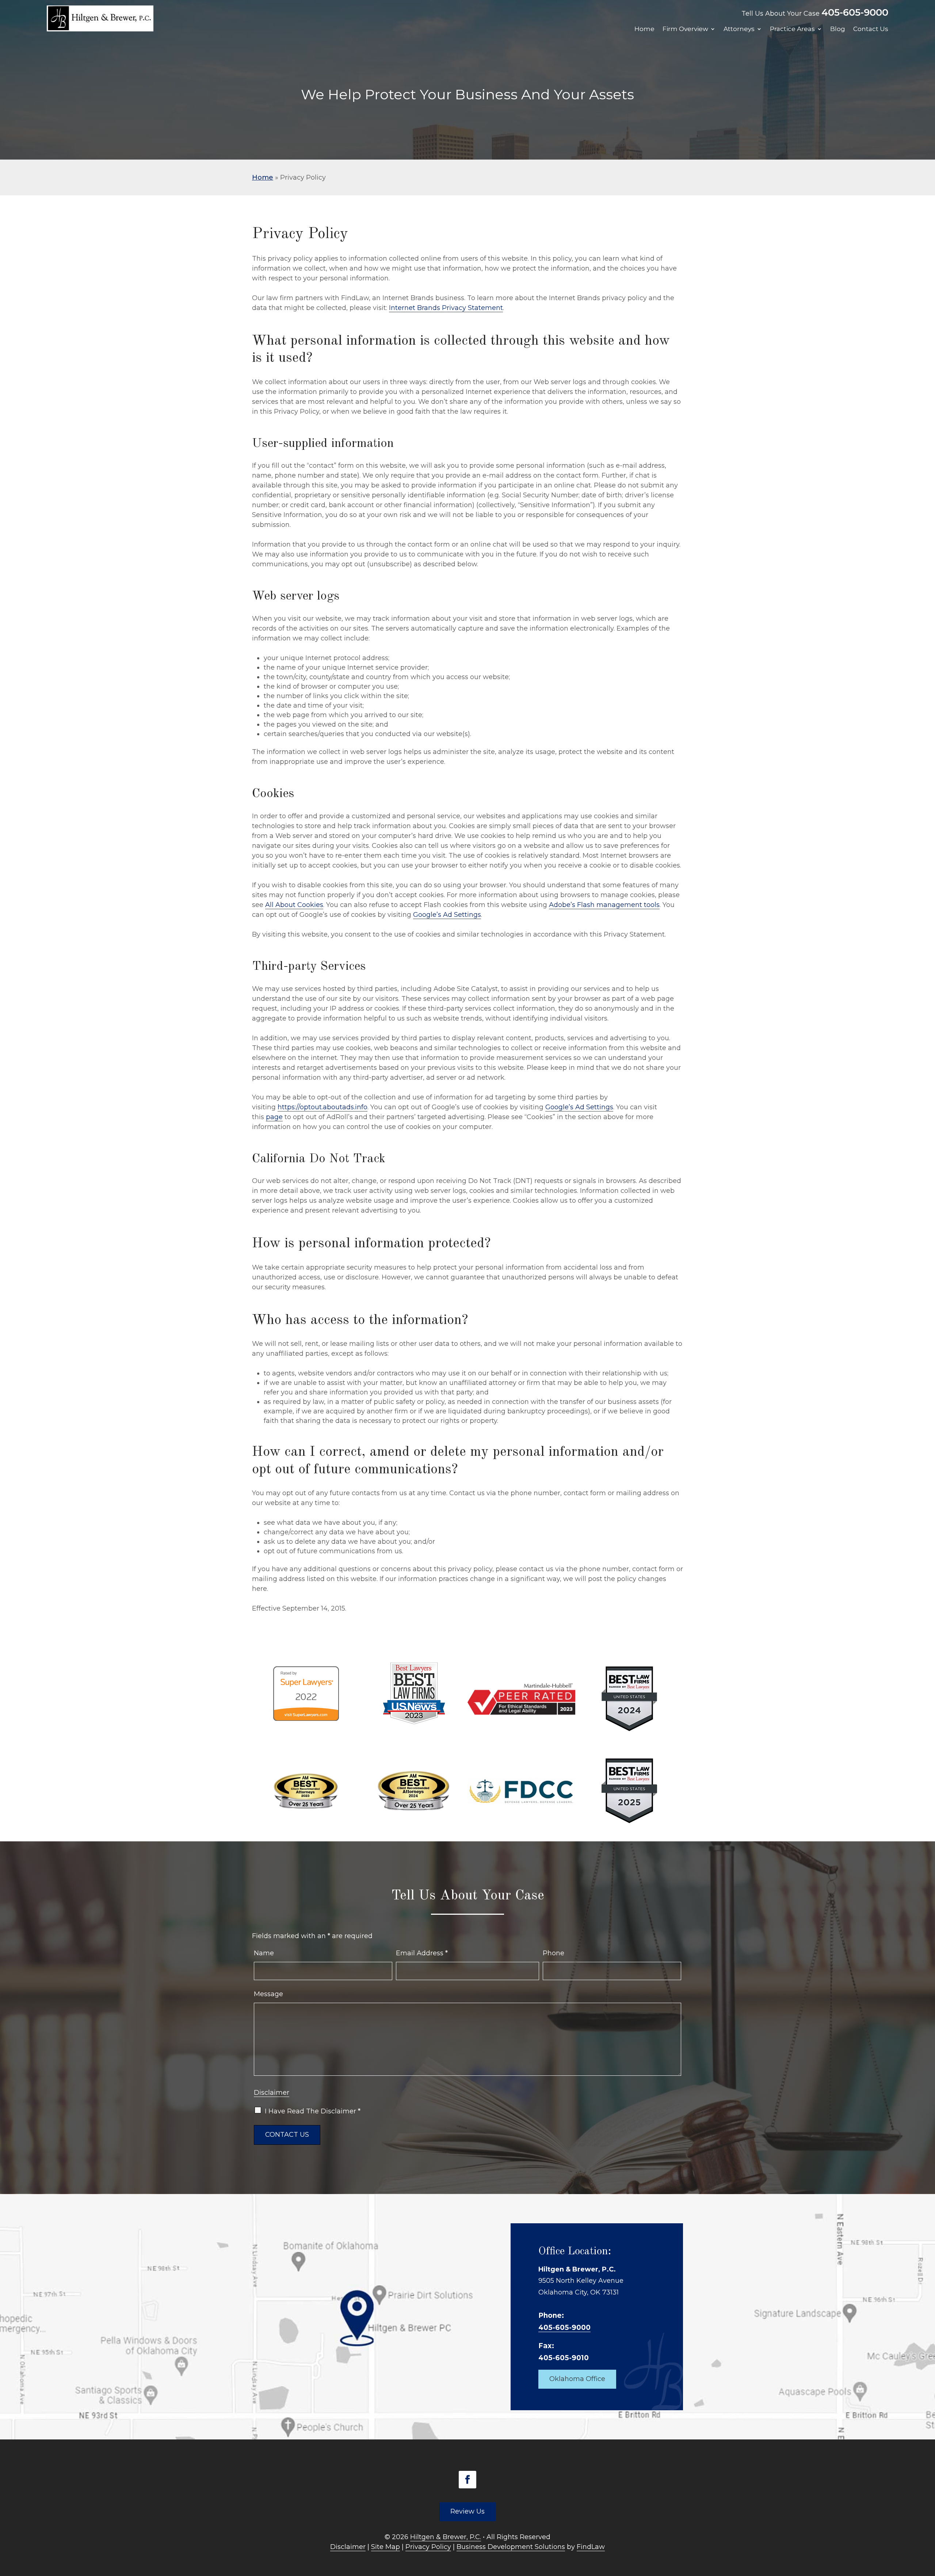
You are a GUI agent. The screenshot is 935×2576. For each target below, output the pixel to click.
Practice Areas (792, 29)
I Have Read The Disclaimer (313, 2111)
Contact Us (871, 29)
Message (268, 1994)
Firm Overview (685, 29)
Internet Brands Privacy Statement (446, 308)
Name (264, 1953)
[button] (928, 2523)
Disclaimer (272, 2093)
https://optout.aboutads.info (323, 1107)
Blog (838, 29)
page (274, 1117)
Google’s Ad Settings (447, 915)
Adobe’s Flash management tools (604, 905)
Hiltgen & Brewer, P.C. (446, 2537)
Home (644, 29)
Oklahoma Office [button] (577, 2379)
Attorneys (739, 29)
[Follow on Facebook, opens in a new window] (467, 2480)
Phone (554, 1953)
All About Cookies (294, 905)
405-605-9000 (855, 12)
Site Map (386, 2547)
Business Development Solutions (511, 2547)
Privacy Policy (428, 2547)
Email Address (422, 1953)
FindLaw (591, 2547)
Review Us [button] (467, 2511)
